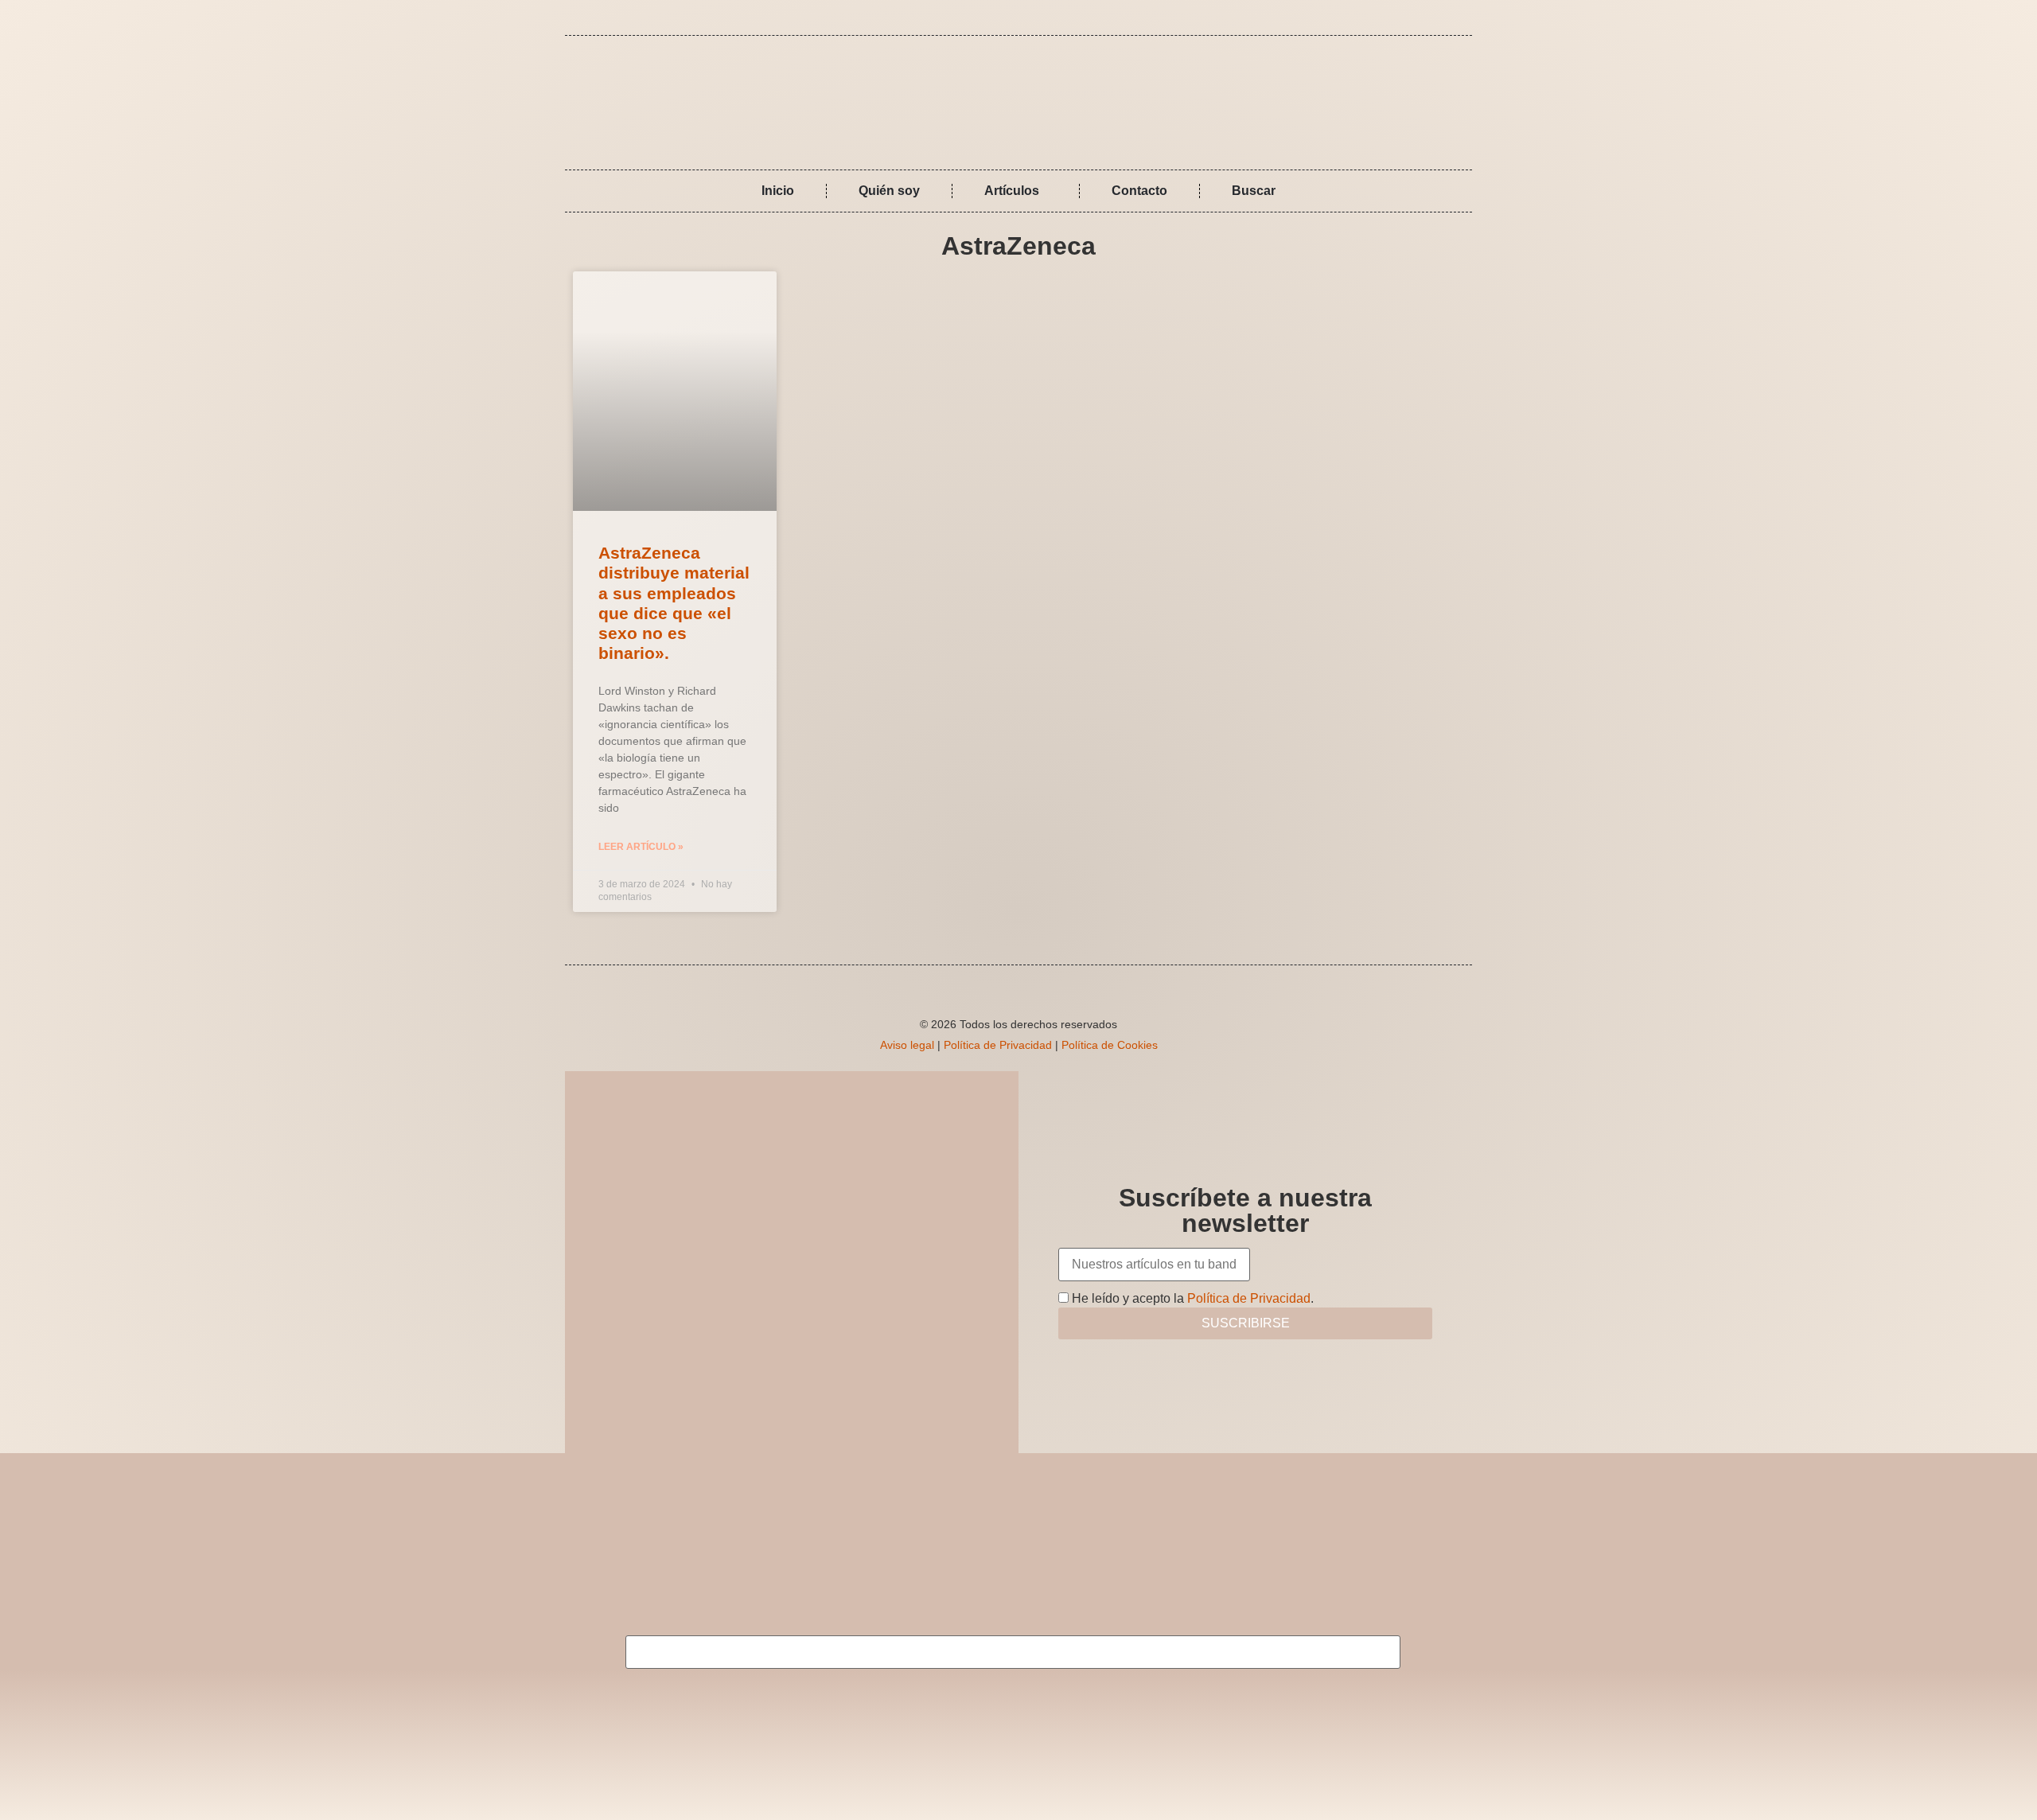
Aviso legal (907, 1045)
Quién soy (889, 191)
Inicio (778, 191)
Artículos (1012, 191)
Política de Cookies (1110, 1045)
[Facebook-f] (1431, 18)
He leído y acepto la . (1191, 1298)
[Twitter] (1455, 18)
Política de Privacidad (998, 1045)
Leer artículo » (641, 847)
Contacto (1139, 191)
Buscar (1254, 191)
